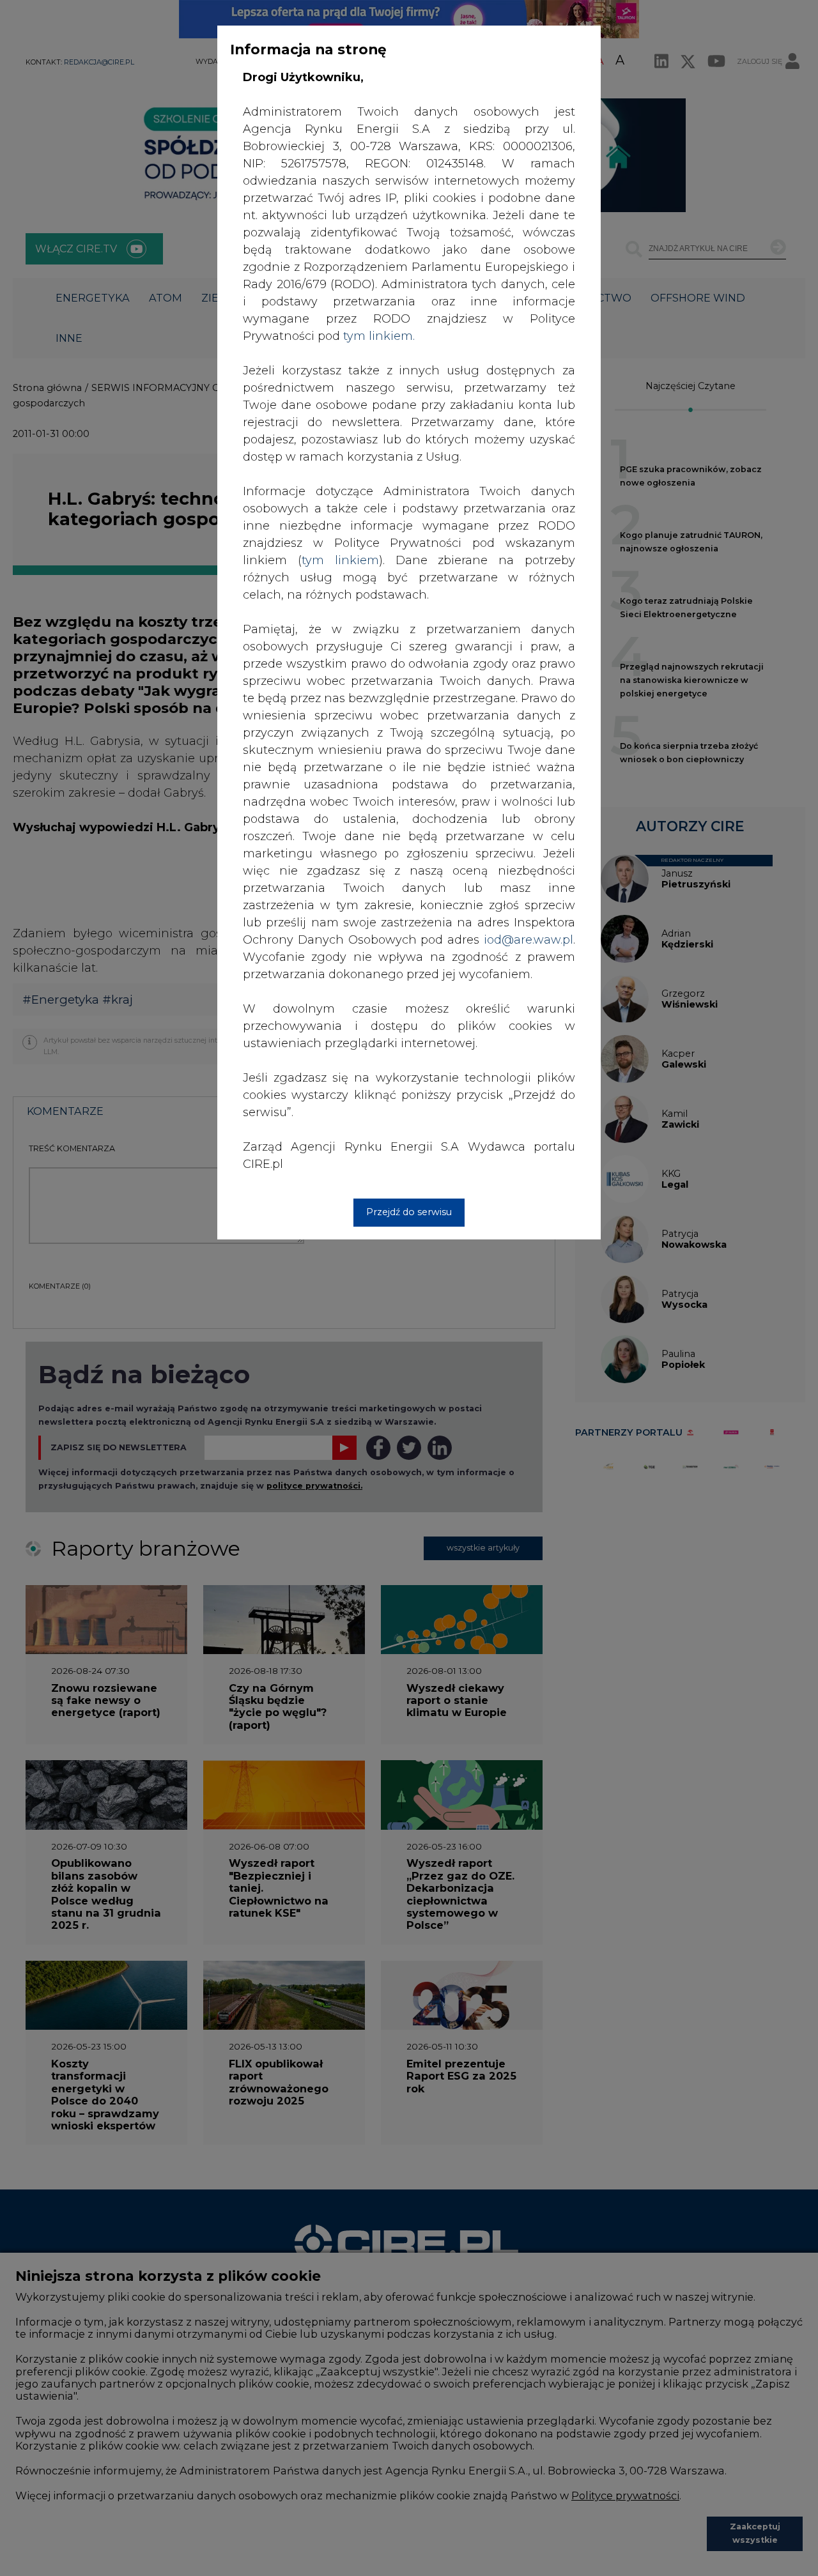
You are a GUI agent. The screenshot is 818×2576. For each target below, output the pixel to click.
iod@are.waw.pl (529, 940)
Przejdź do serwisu (409, 1212)
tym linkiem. (379, 336)
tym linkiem (340, 560)
